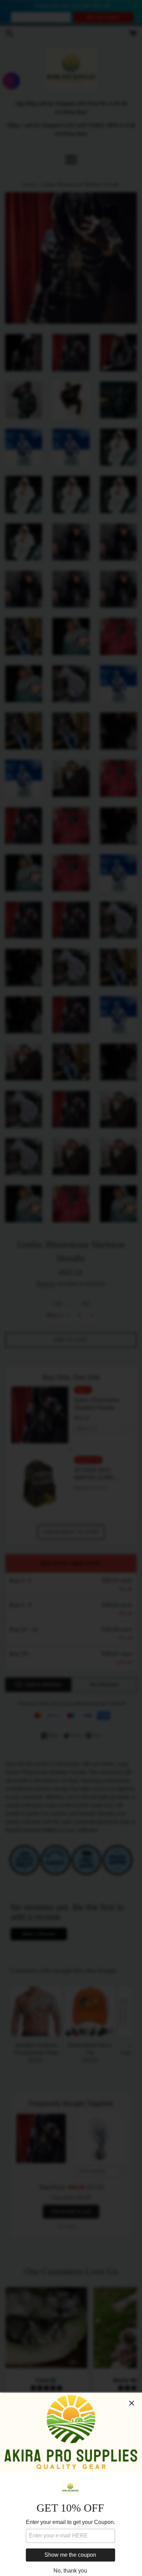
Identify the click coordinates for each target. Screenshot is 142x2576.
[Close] (132, 2403)
